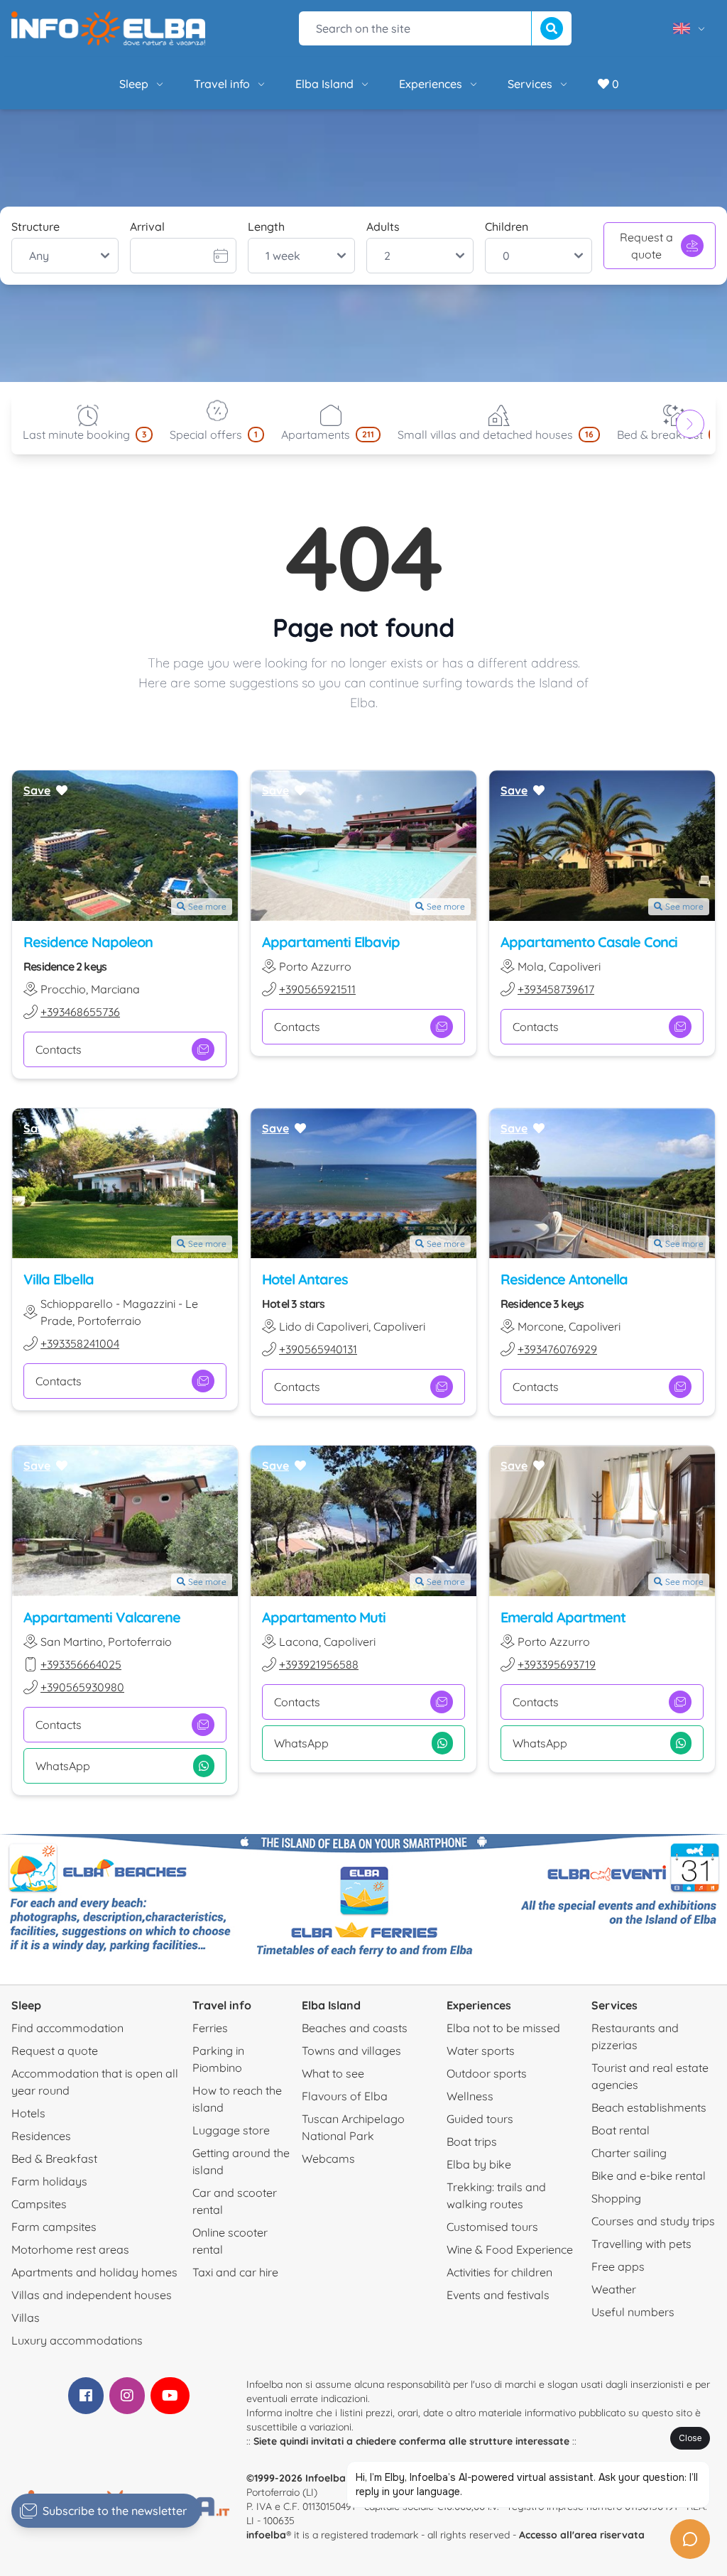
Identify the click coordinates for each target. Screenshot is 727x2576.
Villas (26, 2318)
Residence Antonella (564, 1279)
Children (507, 227)
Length (266, 227)
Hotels (28, 2113)
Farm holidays (49, 2181)
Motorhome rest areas (70, 2249)
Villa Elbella (59, 1279)
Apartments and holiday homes (94, 2272)
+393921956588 (319, 1664)
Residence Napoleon (88, 942)
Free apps (618, 2266)
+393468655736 (80, 1012)
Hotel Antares (305, 1279)
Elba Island (324, 84)
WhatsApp (63, 1766)
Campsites (39, 2204)
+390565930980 (82, 1687)
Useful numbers (633, 2312)
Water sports (481, 2051)
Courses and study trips (653, 2221)
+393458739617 (556, 989)
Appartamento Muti (324, 1617)
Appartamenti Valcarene (102, 1617)
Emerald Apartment (563, 1617)
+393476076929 (557, 1349)
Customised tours (492, 2227)
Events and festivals (498, 2295)
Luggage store (231, 2130)
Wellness (470, 2096)
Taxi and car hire (235, 2272)
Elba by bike (479, 2164)
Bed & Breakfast (54, 2159)
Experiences (431, 84)
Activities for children (499, 2272)
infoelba (266, 2535)
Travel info (222, 84)
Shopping (616, 2198)
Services (530, 84)
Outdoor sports (487, 2073)
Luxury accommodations (77, 2340)
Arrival (147, 227)
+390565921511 (317, 989)
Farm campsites (54, 2227)
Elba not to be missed (503, 2028)
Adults (383, 227)
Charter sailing (629, 2153)
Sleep (134, 84)
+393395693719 (557, 1664)
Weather (614, 2289)
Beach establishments (649, 2107)
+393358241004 (80, 1343)
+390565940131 (318, 1349)
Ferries (210, 2028)
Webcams (328, 2159)
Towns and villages (351, 2051)
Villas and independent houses (92, 2295)
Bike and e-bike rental (649, 2176)
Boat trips (472, 2141)
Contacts (59, 1049)
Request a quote (646, 246)
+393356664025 (81, 1664)
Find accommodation (67, 2028)
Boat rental (621, 2130)
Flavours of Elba (345, 2096)
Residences (41, 2136)
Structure (35, 227)
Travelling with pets (641, 2244)
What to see (333, 2073)
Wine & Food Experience (510, 2249)
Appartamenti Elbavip (331, 942)
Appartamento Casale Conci (589, 942)
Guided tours (480, 2119)
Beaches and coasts (355, 2028)
